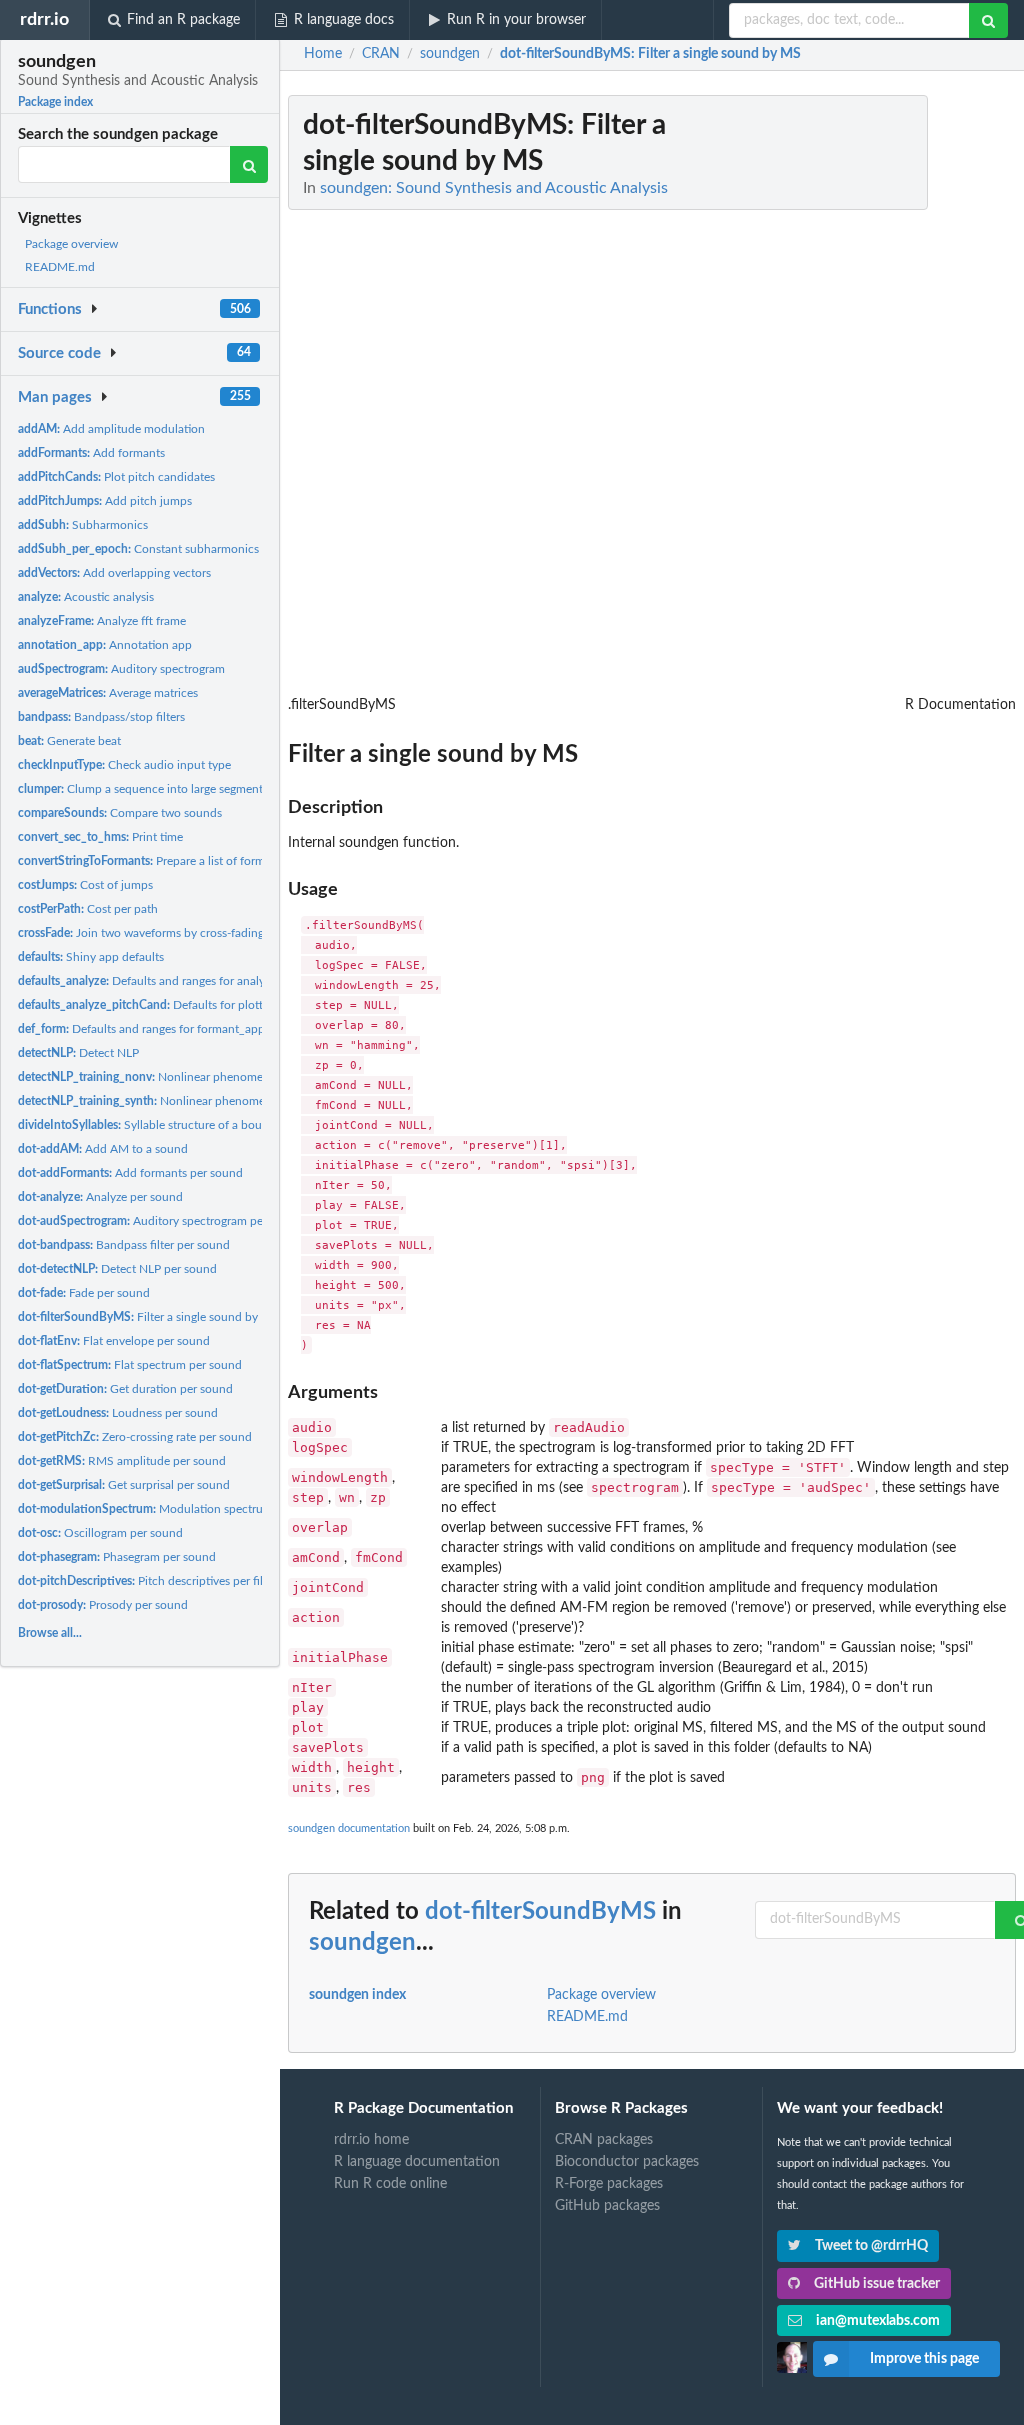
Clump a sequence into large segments (143, 789)
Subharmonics (83, 525)
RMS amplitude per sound (122, 1461)
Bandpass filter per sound (124, 1245)
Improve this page (924, 2359)
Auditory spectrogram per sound (160, 1221)
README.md (60, 267)
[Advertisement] (866, 395)
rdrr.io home (371, 2140)
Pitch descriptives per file (143, 1581)
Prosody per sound (103, 1605)
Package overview (71, 244)
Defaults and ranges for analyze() (150, 981)
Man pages (55, 397)
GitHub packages (607, 2206)
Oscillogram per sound (100, 1533)
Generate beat (69, 741)
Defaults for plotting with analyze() (185, 1005)
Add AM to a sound (103, 1149)
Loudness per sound (118, 1413)
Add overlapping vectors (114, 573)
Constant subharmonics (138, 549)
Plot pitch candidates (116, 477)
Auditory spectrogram (121, 669)
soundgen (362, 1943)
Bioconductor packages (627, 2162)
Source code (59, 353)
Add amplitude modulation (111, 429)
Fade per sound (84, 1293)
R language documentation (417, 2162)
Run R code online (390, 2184)
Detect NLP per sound (117, 1269)
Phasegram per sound (117, 1557)
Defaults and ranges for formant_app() (144, 1029)
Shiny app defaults (91, 957)
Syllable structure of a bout (142, 1125)
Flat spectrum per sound (130, 1365)
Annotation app (105, 645)
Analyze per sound (100, 1197)
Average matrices (108, 693)
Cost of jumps (85, 885)
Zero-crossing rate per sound (135, 1437)
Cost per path (88, 909)
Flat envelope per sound (114, 1341)
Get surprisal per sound (124, 1485)
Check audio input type (124, 765)
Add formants (91, 453)
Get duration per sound (125, 1389)
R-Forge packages (609, 2184)
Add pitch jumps (105, 501)
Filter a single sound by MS (148, 1317)
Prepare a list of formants (152, 861)
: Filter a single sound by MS (650, 54)
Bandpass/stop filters (101, 717)
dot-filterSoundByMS (540, 1912)
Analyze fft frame (102, 621)
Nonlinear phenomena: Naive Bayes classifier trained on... (240, 1101)
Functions (50, 309)
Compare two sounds (120, 813)
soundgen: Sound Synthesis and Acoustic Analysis (494, 188)
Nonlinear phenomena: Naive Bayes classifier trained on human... (259, 1077)
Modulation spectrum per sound (173, 1509)
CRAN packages (604, 2140)
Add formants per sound (130, 1173)
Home (323, 54)
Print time (100, 837)
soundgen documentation (349, 1828)
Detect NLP (78, 1053)
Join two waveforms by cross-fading (141, 933)
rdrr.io (44, 19)
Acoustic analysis (86, 597)
